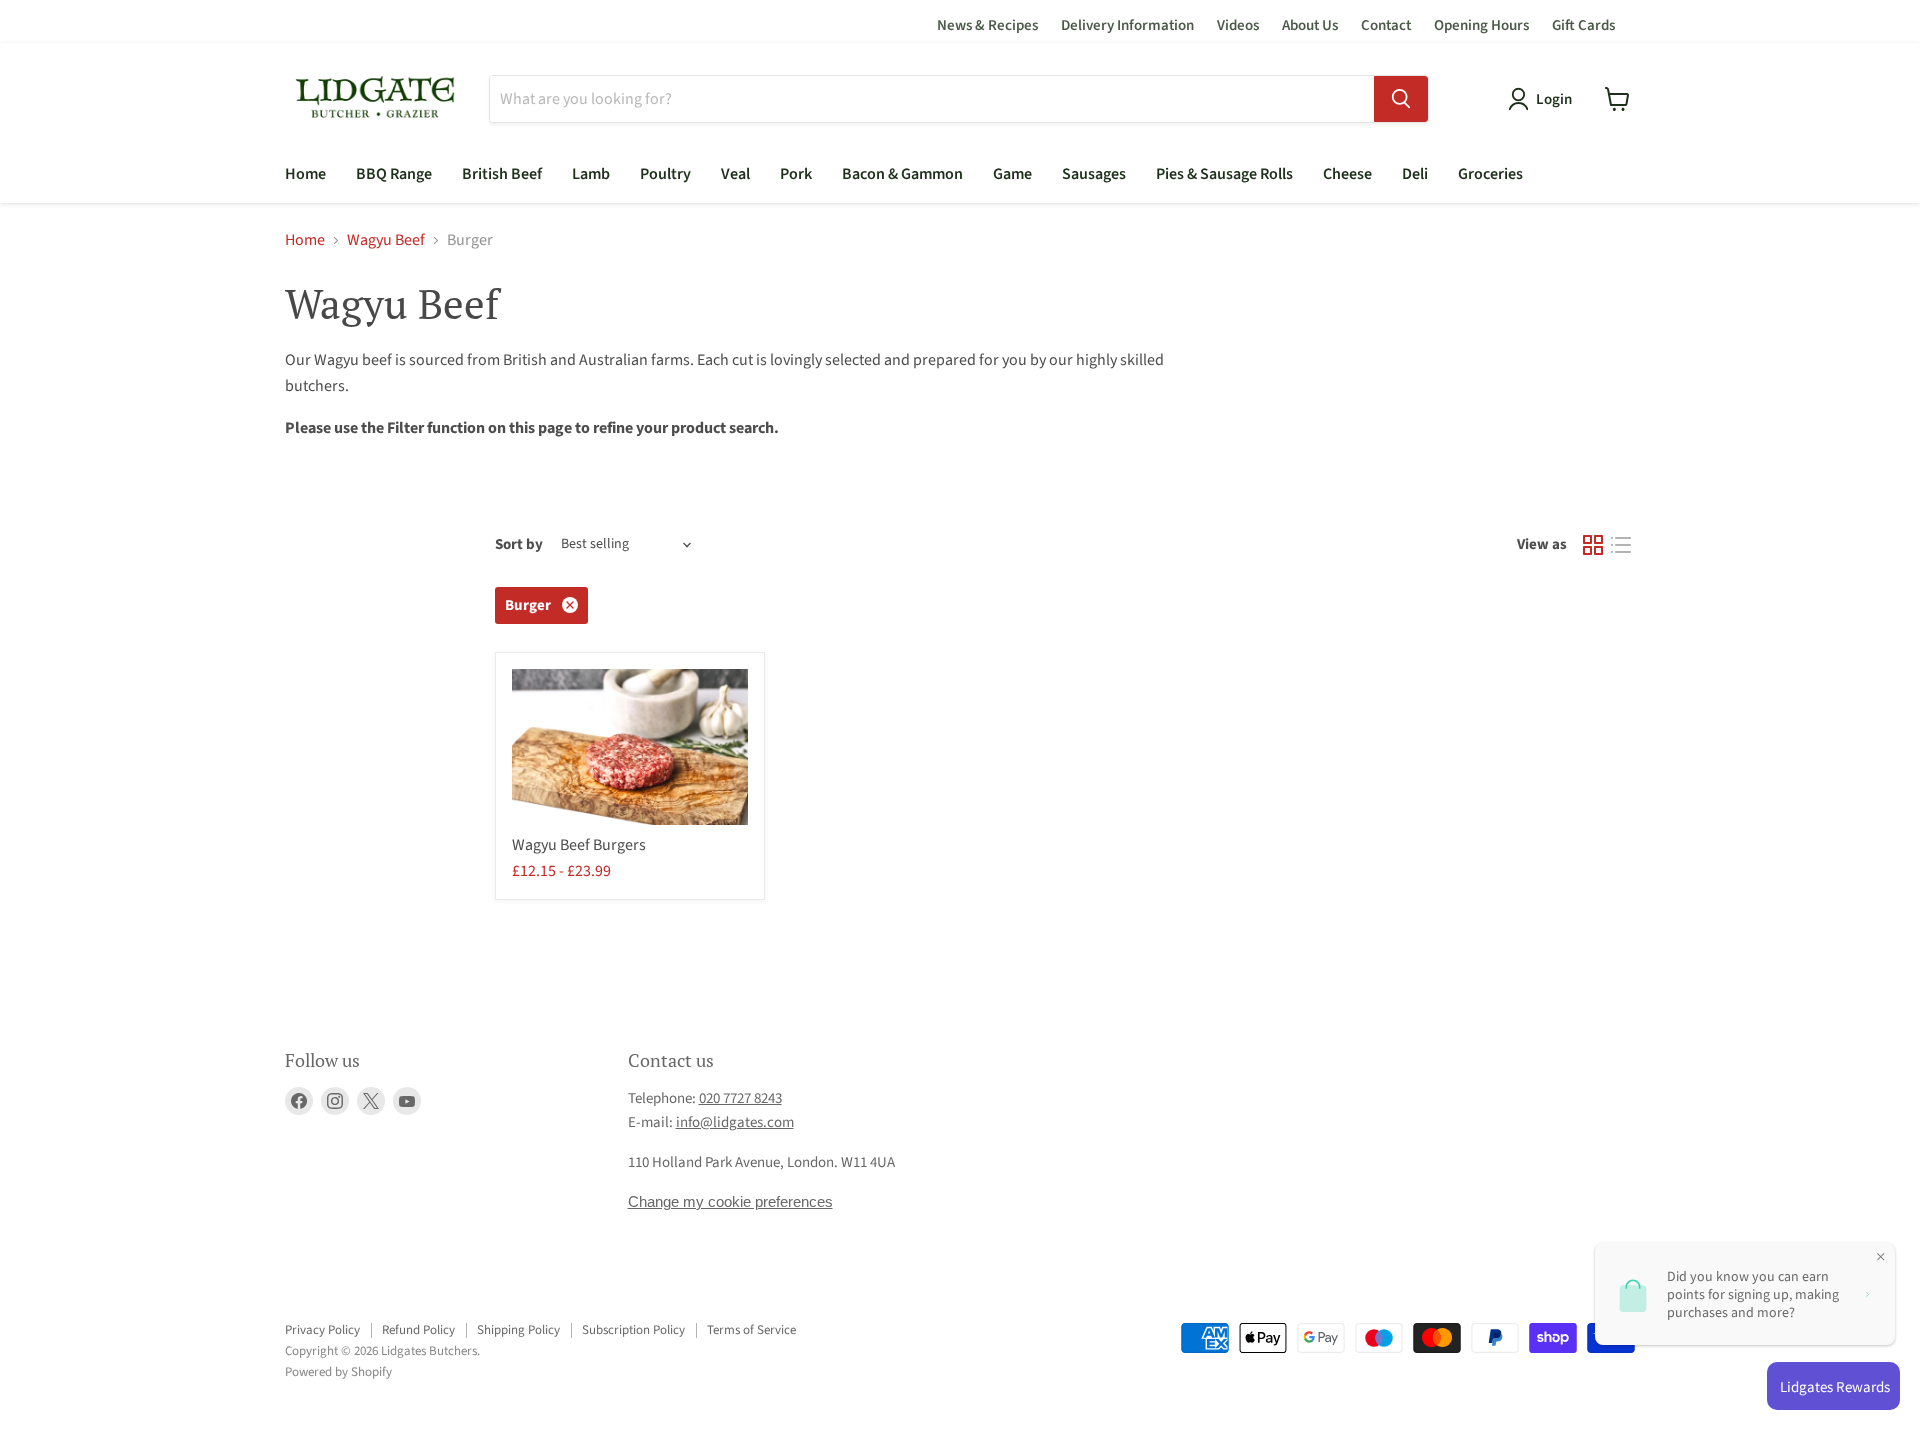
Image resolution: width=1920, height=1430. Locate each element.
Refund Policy (418, 1330)
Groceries (1490, 174)
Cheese (1347, 174)
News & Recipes (987, 25)
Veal (735, 174)
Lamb (591, 174)
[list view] (1621, 545)
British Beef (502, 174)
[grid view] (1593, 545)
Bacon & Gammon (902, 174)
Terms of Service (751, 1330)
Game (1012, 174)
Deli (1415, 174)
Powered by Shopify (338, 1372)
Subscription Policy (633, 1330)
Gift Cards (1583, 25)
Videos (1238, 25)
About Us (1310, 25)
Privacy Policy (322, 1330)
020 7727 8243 (740, 1098)
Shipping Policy (518, 1330)
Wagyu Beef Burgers (579, 845)
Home (305, 174)
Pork (796, 174)
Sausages (1094, 174)
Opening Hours (1481, 25)
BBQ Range (394, 174)
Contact (1386, 25)
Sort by (519, 544)
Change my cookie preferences (730, 1201)
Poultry (665, 174)
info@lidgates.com (735, 1122)
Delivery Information (1127, 25)
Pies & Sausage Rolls (1224, 174)
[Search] (1401, 99)
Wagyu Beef (386, 240)
